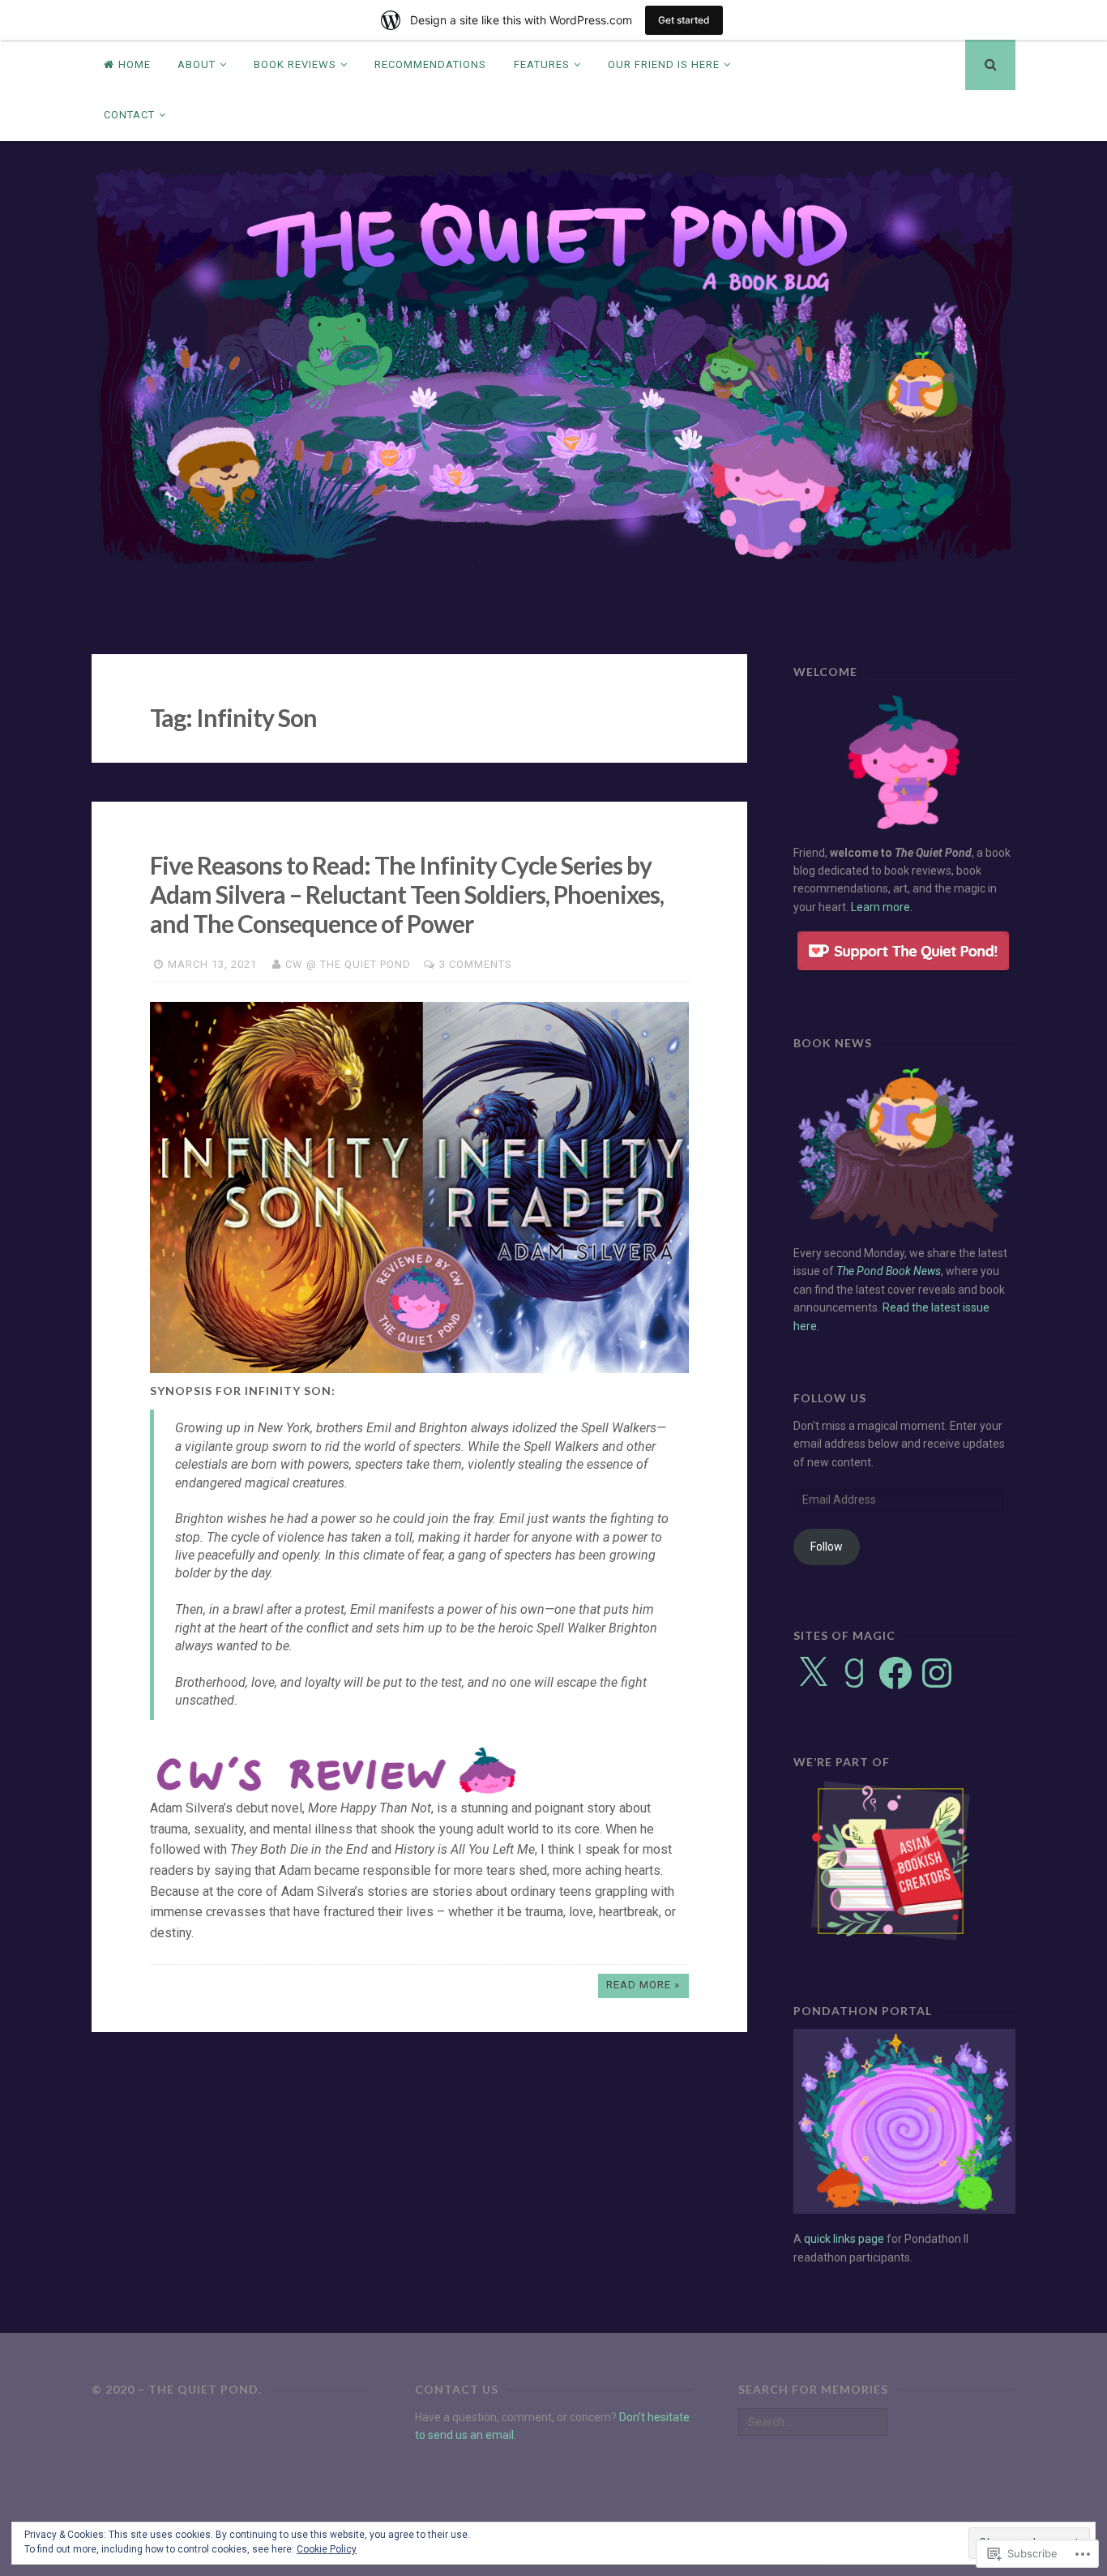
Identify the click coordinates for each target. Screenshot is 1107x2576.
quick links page (844, 2239)
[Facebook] (895, 1673)
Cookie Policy (327, 2549)
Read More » (643, 1985)
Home (135, 64)
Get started (684, 20)
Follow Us (830, 1398)
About (197, 64)
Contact (129, 115)
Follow (827, 1547)
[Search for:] (813, 2422)
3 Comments (476, 964)
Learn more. (882, 907)
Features (542, 64)
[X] (813, 1673)
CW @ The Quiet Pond (348, 964)
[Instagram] (937, 1673)
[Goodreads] (854, 1673)
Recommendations (430, 64)
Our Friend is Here (664, 64)
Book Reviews (295, 64)
